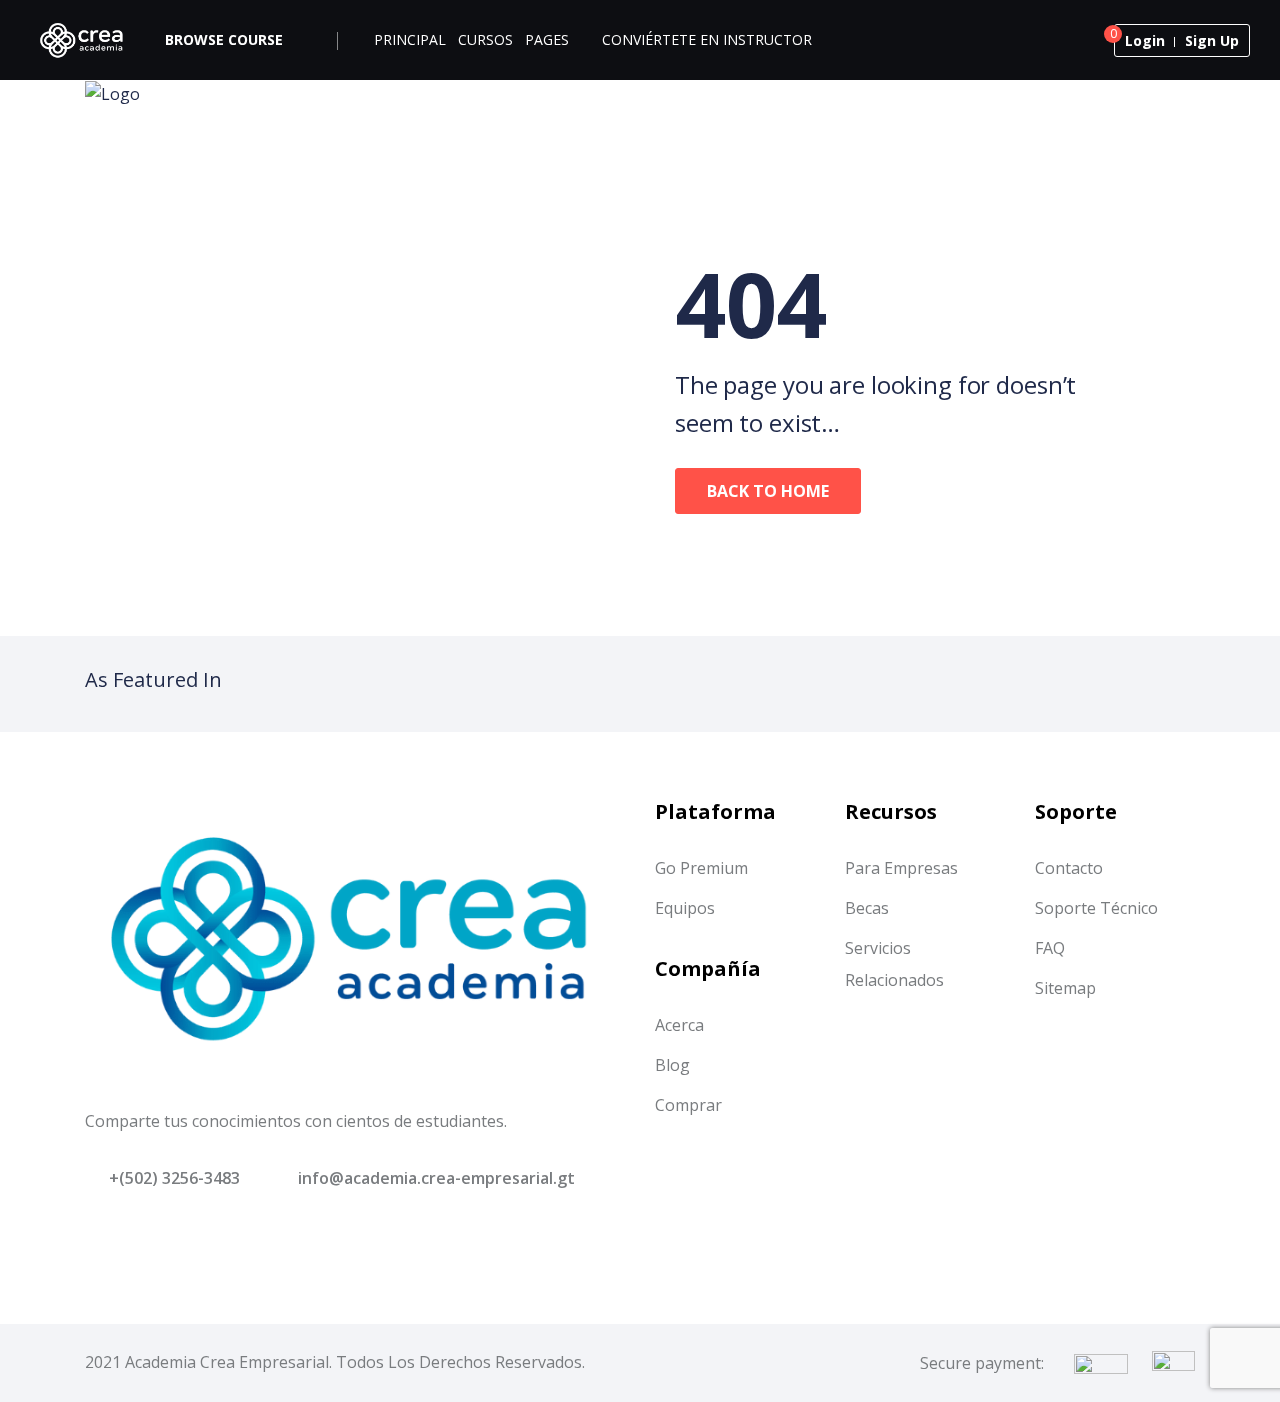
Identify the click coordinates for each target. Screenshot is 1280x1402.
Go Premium (701, 868)
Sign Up (1212, 40)
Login (1145, 40)
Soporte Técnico (1096, 908)
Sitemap (1065, 988)
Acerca (679, 1025)
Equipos (685, 908)
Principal (410, 39)
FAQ (1050, 948)
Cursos (485, 39)
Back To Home (768, 491)
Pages (547, 39)
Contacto (1069, 868)
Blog (672, 1065)
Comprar (688, 1105)
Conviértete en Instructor (707, 39)
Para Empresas (901, 868)
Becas (867, 908)
